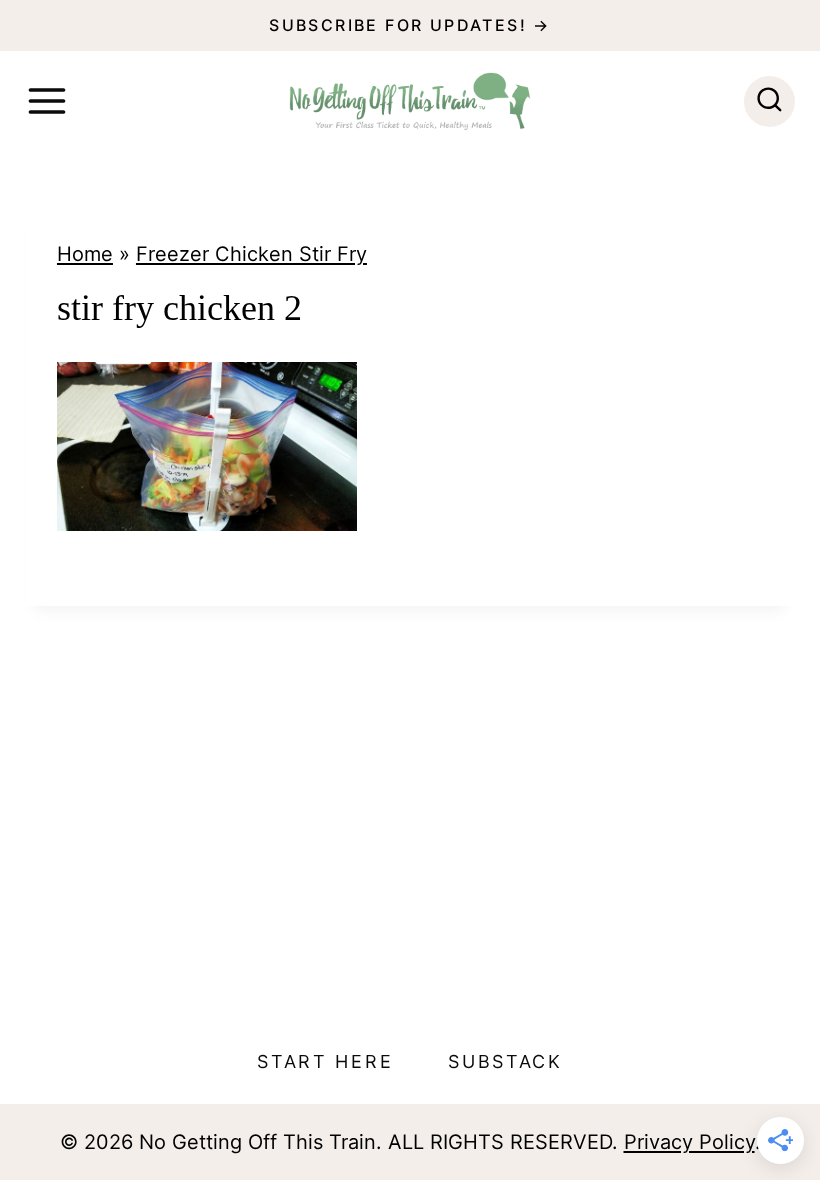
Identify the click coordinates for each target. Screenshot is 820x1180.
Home (85, 254)
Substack (505, 1061)
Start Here (325, 1061)
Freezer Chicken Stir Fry (251, 254)
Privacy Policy (689, 1142)
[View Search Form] (769, 101)
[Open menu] (47, 101)
